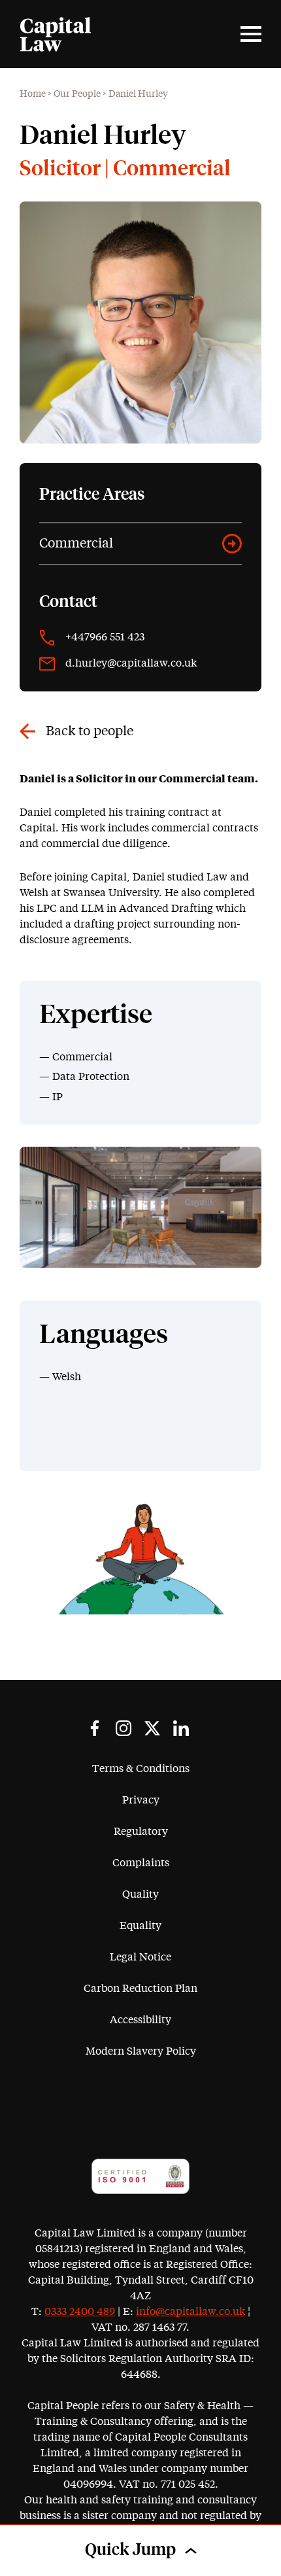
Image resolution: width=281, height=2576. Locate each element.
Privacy (141, 1800)
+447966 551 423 (105, 637)
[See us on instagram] (124, 1728)
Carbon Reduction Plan (140, 1989)
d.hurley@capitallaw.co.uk (131, 663)
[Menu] (251, 34)
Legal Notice (140, 1957)
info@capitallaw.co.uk (190, 2312)
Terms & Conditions (141, 1769)
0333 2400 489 (80, 2312)
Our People (77, 94)
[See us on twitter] (152, 1728)
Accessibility (140, 2020)
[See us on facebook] (95, 1728)
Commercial (76, 544)
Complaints (141, 1863)
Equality (140, 1926)
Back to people (90, 731)
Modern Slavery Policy (141, 2051)
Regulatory (141, 1832)
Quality (140, 1894)
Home (33, 94)
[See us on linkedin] (181, 1728)
